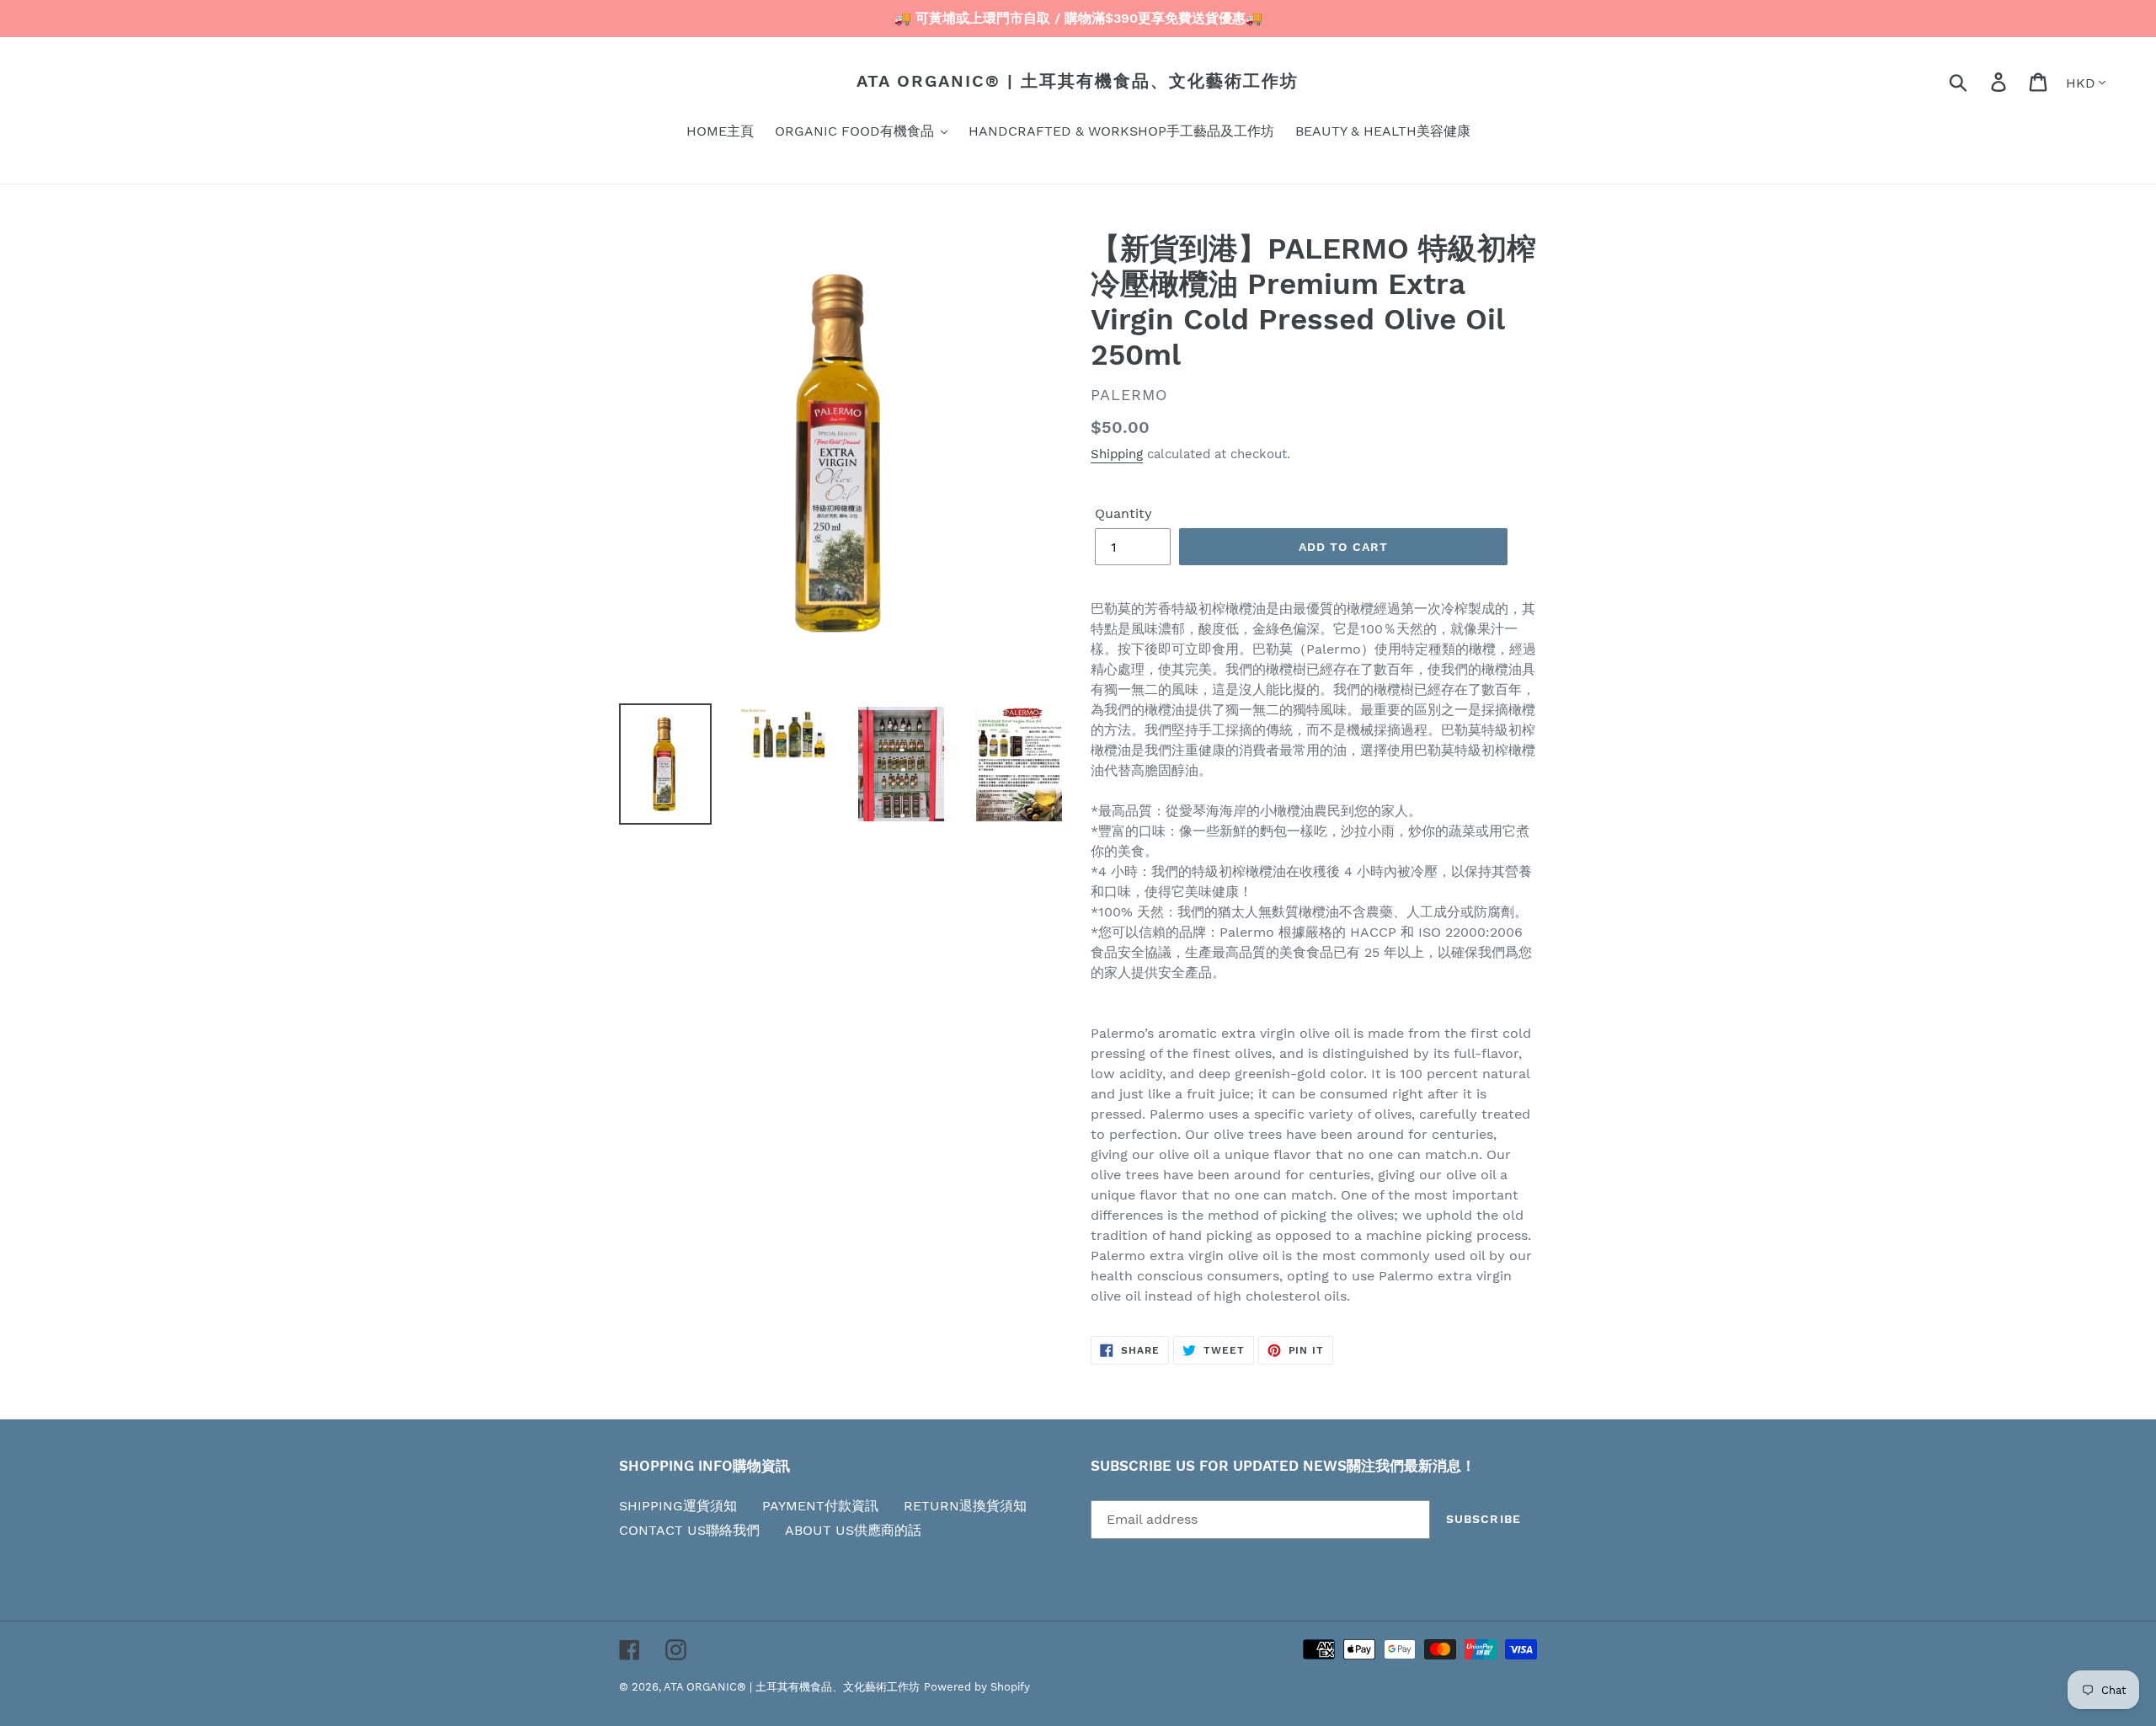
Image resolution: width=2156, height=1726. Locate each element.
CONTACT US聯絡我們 (689, 1530)
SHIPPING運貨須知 (678, 1506)
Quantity (1123, 513)
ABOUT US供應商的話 (853, 1530)
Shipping (1117, 454)
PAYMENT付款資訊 (820, 1506)
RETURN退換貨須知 (965, 1506)
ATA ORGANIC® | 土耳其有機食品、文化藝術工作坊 (1078, 81)
